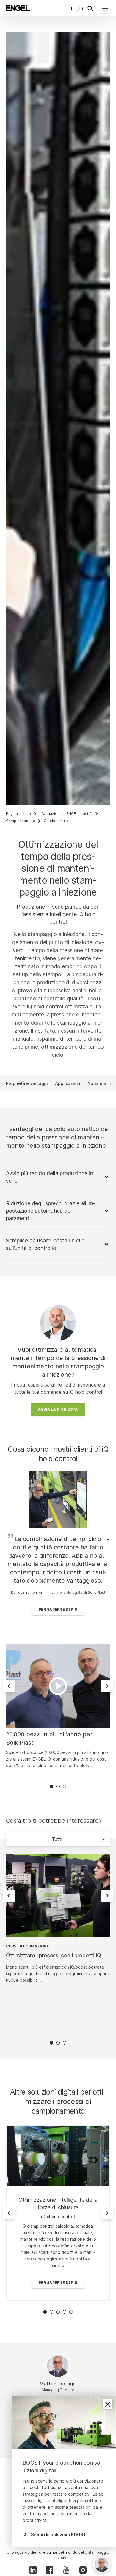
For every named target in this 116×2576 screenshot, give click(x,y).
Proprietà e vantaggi (27, 1083)
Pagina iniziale (18, 814)
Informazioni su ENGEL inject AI (66, 814)
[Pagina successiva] (107, 1686)
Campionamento (21, 821)
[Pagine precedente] (9, 1686)
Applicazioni (68, 1083)
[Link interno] (58, 2156)
